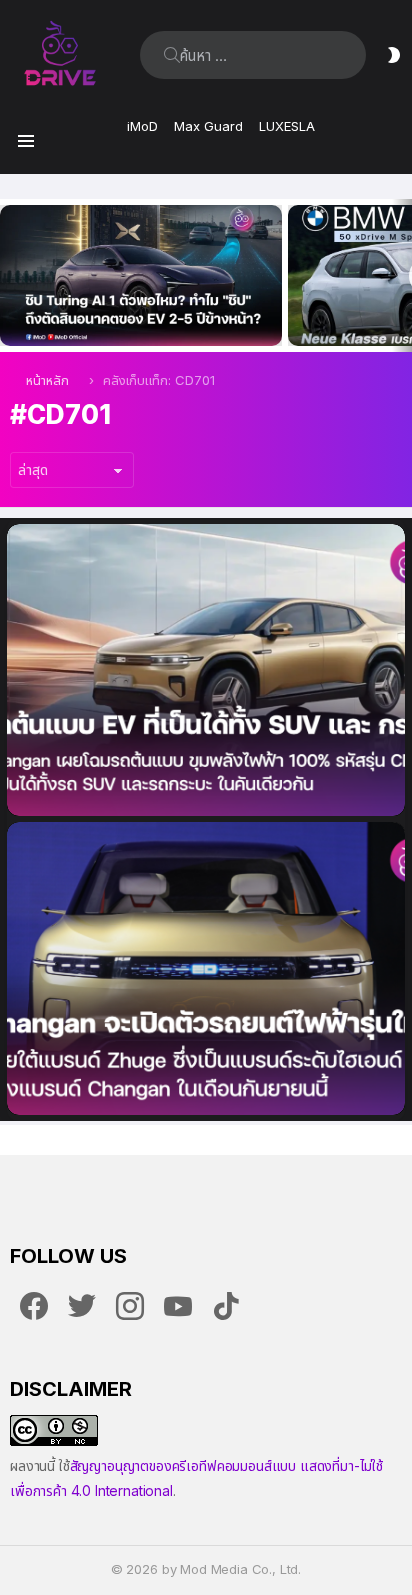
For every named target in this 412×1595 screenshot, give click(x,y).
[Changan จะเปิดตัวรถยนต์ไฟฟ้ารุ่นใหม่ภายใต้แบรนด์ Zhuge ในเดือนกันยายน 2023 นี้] (206, 968)
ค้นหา (172, 55)
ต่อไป (402, 275)
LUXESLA (287, 126)
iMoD (142, 126)
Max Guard (208, 126)
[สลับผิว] (394, 55)
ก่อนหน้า (10, 275)
